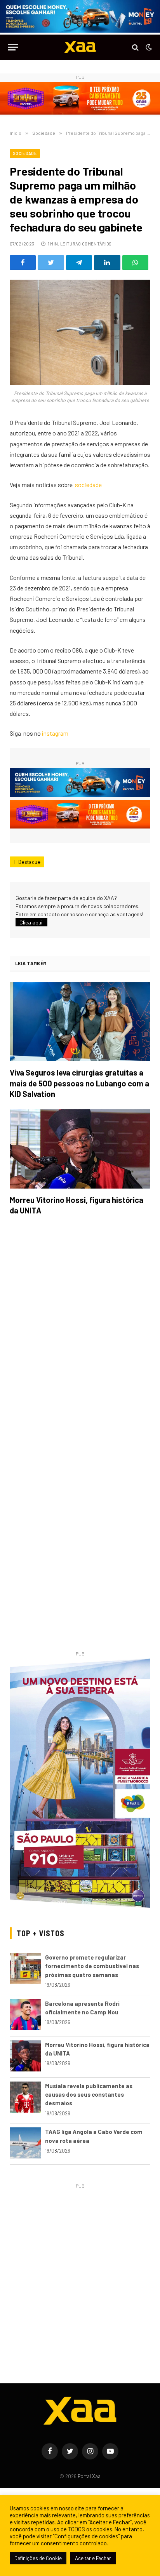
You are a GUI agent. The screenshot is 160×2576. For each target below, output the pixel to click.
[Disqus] (80, 1331)
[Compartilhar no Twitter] (51, 263)
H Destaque (27, 862)
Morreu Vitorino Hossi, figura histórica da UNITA (77, 1205)
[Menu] (13, 47)
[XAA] (80, 47)
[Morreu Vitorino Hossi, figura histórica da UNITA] (80, 1149)
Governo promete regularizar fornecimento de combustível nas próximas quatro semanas (92, 1966)
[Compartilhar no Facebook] (23, 263)
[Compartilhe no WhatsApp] (135, 263)
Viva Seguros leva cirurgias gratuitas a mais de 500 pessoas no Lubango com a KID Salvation (79, 1083)
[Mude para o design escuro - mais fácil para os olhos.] (148, 47)
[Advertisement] (80, 2271)
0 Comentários (95, 244)
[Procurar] (135, 47)
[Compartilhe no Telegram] (79, 263)
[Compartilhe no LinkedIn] (107, 263)
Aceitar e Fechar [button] (93, 2558)
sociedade (88, 485)
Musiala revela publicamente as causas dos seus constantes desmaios (89, 2095)
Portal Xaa (89, 2476)
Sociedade (25, 153)
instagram (55, 733)
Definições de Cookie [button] (38, 2558)
